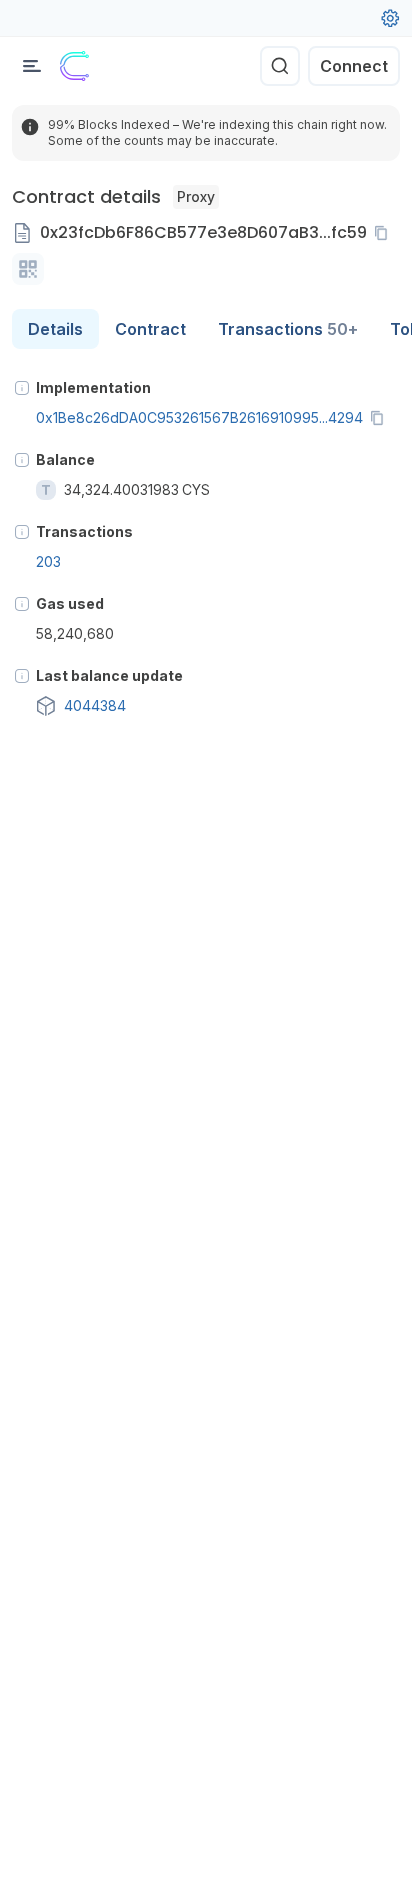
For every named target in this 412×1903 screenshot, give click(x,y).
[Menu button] (32, 66)
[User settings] (390, 18)
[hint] (22, 388)
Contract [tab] (150, 329)
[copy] (385, 233)
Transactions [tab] (288, 329)
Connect (354, 66)
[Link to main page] (75, 66)
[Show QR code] (28, 269)
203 (48, 561)
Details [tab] (55, 329)
